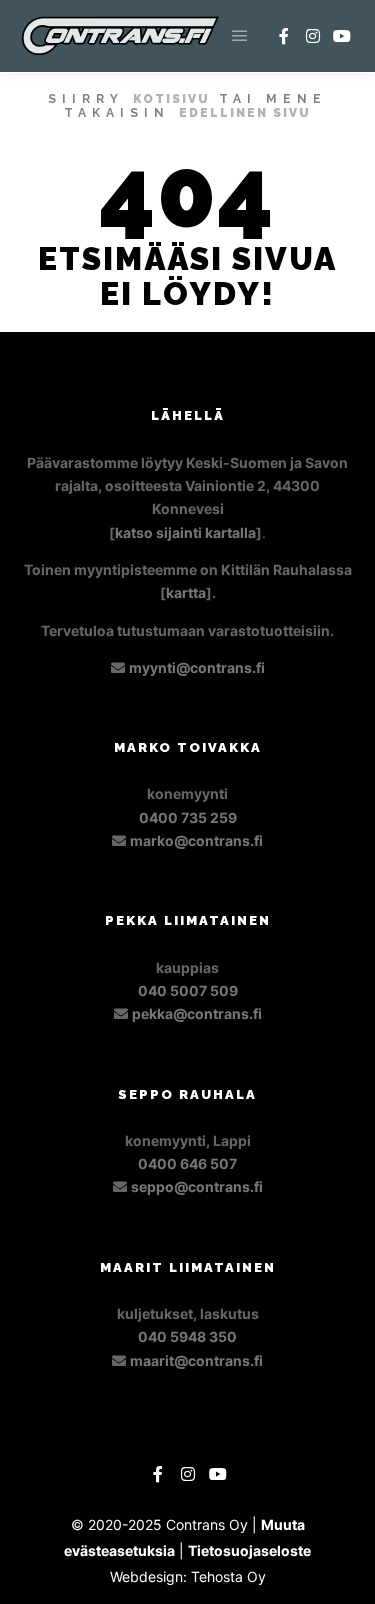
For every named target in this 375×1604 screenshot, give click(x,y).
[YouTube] (342, 36)
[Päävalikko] (240, 36)
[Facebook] (284, 36)
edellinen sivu (245, 113)
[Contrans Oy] (120, 36)
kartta (186, 592)
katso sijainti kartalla (185, 532)
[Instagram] (313, 36)
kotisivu (171, 99)
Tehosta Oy (228, 1576)
